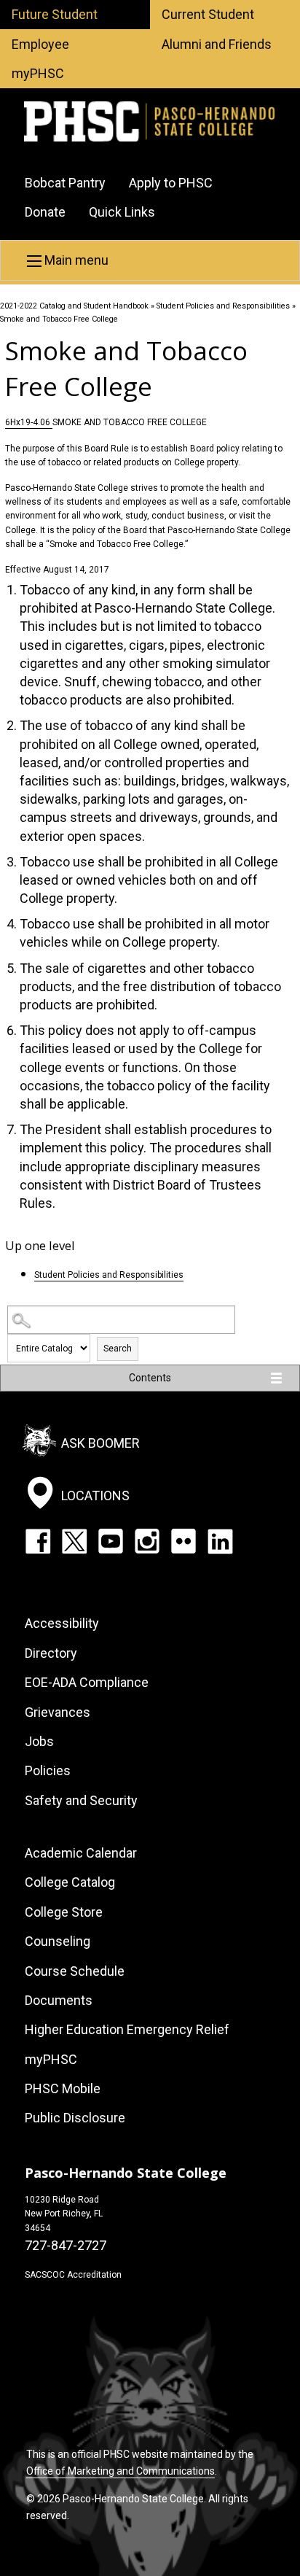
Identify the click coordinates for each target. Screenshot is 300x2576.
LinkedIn (220, 1541)
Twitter (74, 1541)
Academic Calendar (81, 1853)
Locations (95, 1495)
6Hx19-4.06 (29, 422)
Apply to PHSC (171, 183)
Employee (40, 44)
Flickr (183, 1541)
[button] (150, 260)
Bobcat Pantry (65, 183)
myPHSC (38, 73)
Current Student (208, 14)
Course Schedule (75, 1971)
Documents (59, 2000)
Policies (48, 1770)
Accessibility (62, 1623)
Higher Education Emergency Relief (127, 2029)
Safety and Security (81, 1800)
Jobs (39, 1741)
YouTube (111, 1541)
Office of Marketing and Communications (121, 2471)
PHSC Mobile (63, 2088)
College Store (64, 1912)
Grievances (58, 1712)
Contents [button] (150, 1378)
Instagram (147, 1541)
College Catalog (70, 1882)
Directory (51, 1653)
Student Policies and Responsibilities (223, 306)
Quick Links (122, 212)
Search (118, 1349)
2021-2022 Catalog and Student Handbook (74, 306)
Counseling (58, 1941)
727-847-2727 (66, 2245)
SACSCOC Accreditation (73, 2275)
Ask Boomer (100, 1442)
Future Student (55, 14)
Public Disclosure (75, 2118)
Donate (45, 212)
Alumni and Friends (217, 44)
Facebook (38, 1541)
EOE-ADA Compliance (87, 1682)
